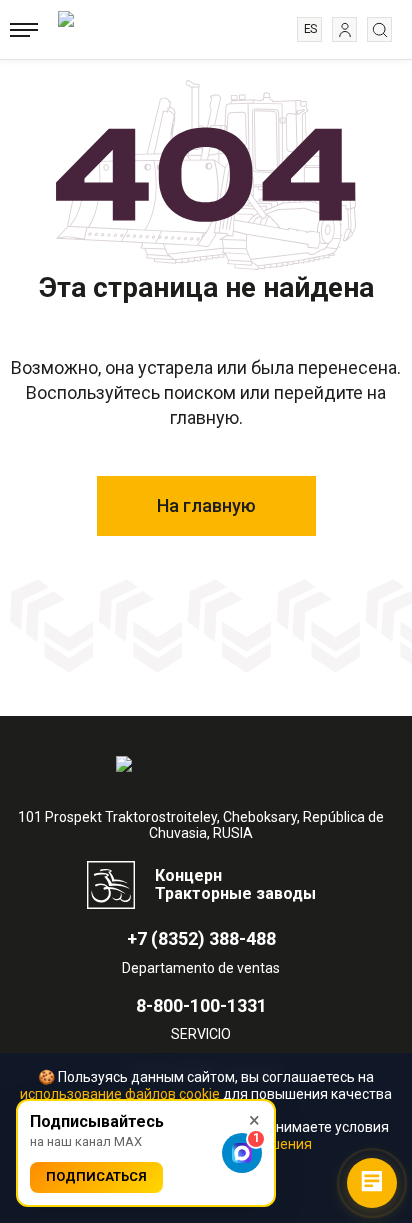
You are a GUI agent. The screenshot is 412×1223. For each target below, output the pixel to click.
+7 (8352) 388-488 (201, 939)
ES (310, 29)
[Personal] (344, 29)
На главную (206, 505)
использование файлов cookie (120, 1094)
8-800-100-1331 (201, 1006)
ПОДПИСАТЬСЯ (96, 1176)
